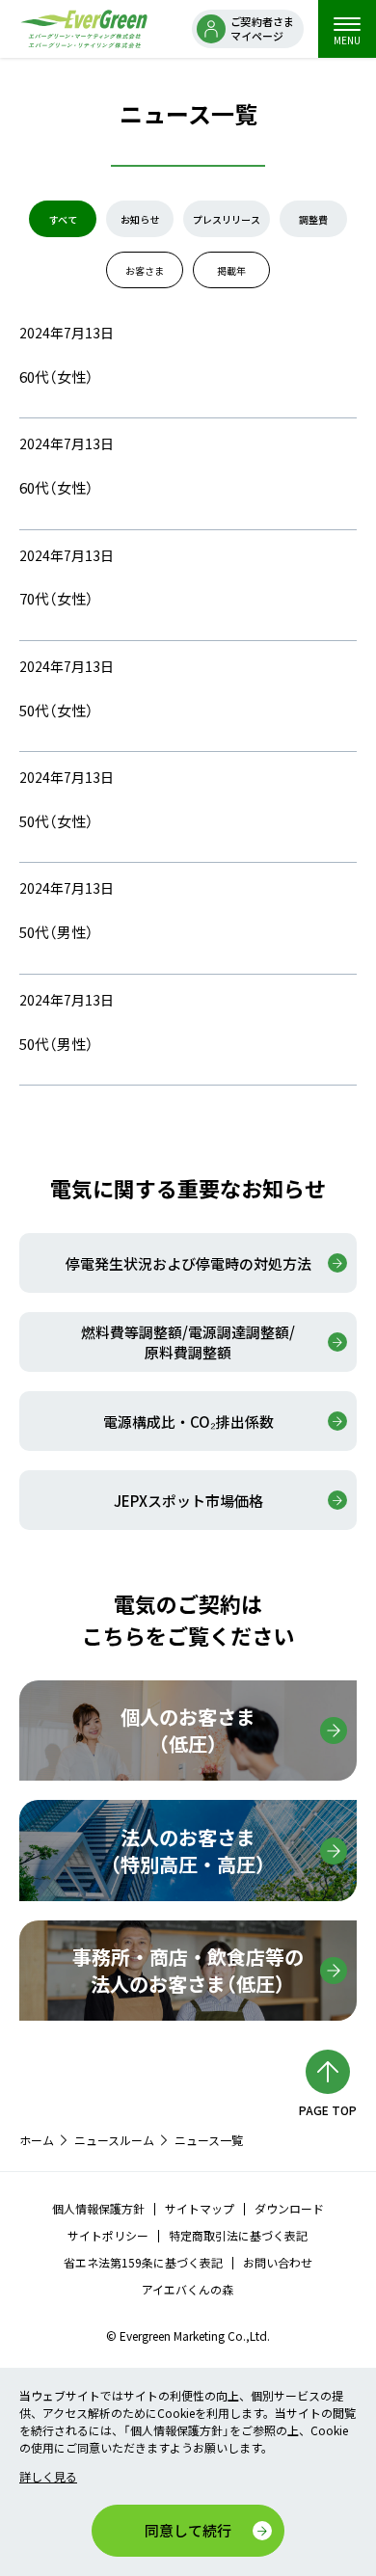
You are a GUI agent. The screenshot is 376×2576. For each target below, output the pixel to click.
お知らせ (140, 219)
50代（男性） (56, 932)
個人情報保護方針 (98, 2208)
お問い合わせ (278, 2262)
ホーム (37, 2140)
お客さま (145, 270)
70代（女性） (56, 598)
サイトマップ (200, 2208)
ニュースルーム (114, 2140)
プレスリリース (227, 219)
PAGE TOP (328, 2110)
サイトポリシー (108, 2235)
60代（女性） (56, 376)
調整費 (313, 219)
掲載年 (231, 270)
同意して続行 (188, 2530)
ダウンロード (289, 2208)
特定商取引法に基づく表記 (238, 2235)
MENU (347, 40)
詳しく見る (48, 2476)
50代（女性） (56, 710)
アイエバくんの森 (188, 2289)
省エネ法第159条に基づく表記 (143, 2262)
